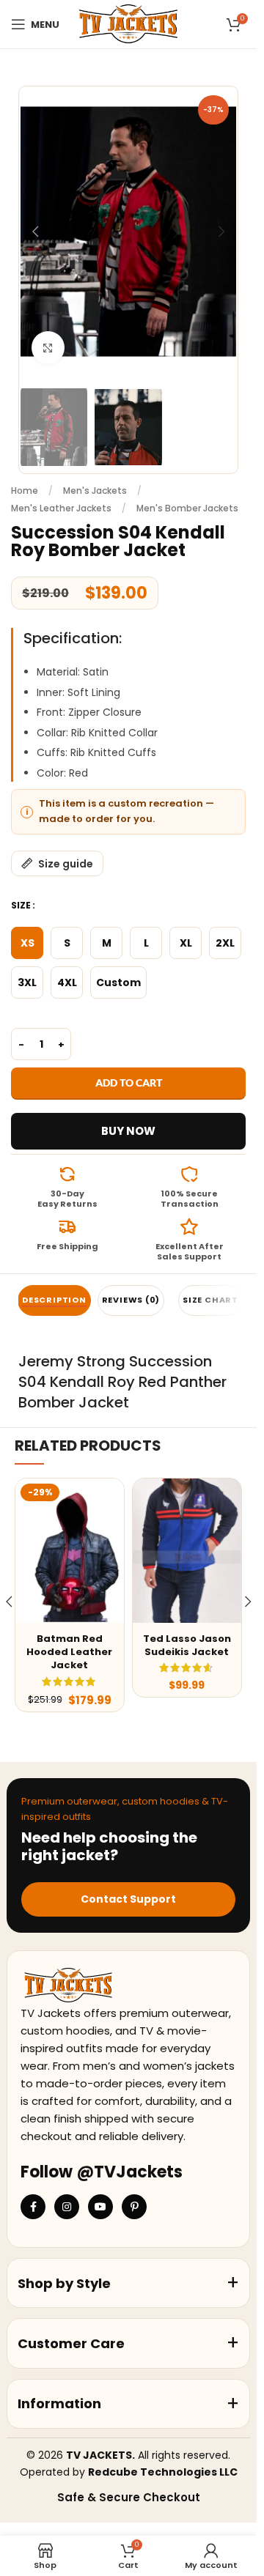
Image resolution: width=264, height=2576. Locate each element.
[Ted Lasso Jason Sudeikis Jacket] (187, 1551)
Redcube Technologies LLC (163, 2472)
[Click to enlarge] (48, 348)
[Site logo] (128, 23)
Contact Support (128, 1899)
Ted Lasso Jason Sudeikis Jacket (187, 1645)
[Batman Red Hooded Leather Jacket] (70, 1551)
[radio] (27, 943)
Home (25, 491)
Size (21, 905)
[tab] (54, 1300)
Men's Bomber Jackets (187, 508)
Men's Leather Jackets (61, 508)
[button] (35, 232)
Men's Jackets (95, 491)
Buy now (128, 1131)
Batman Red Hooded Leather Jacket (69, 1652)
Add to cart (129, 1082)
